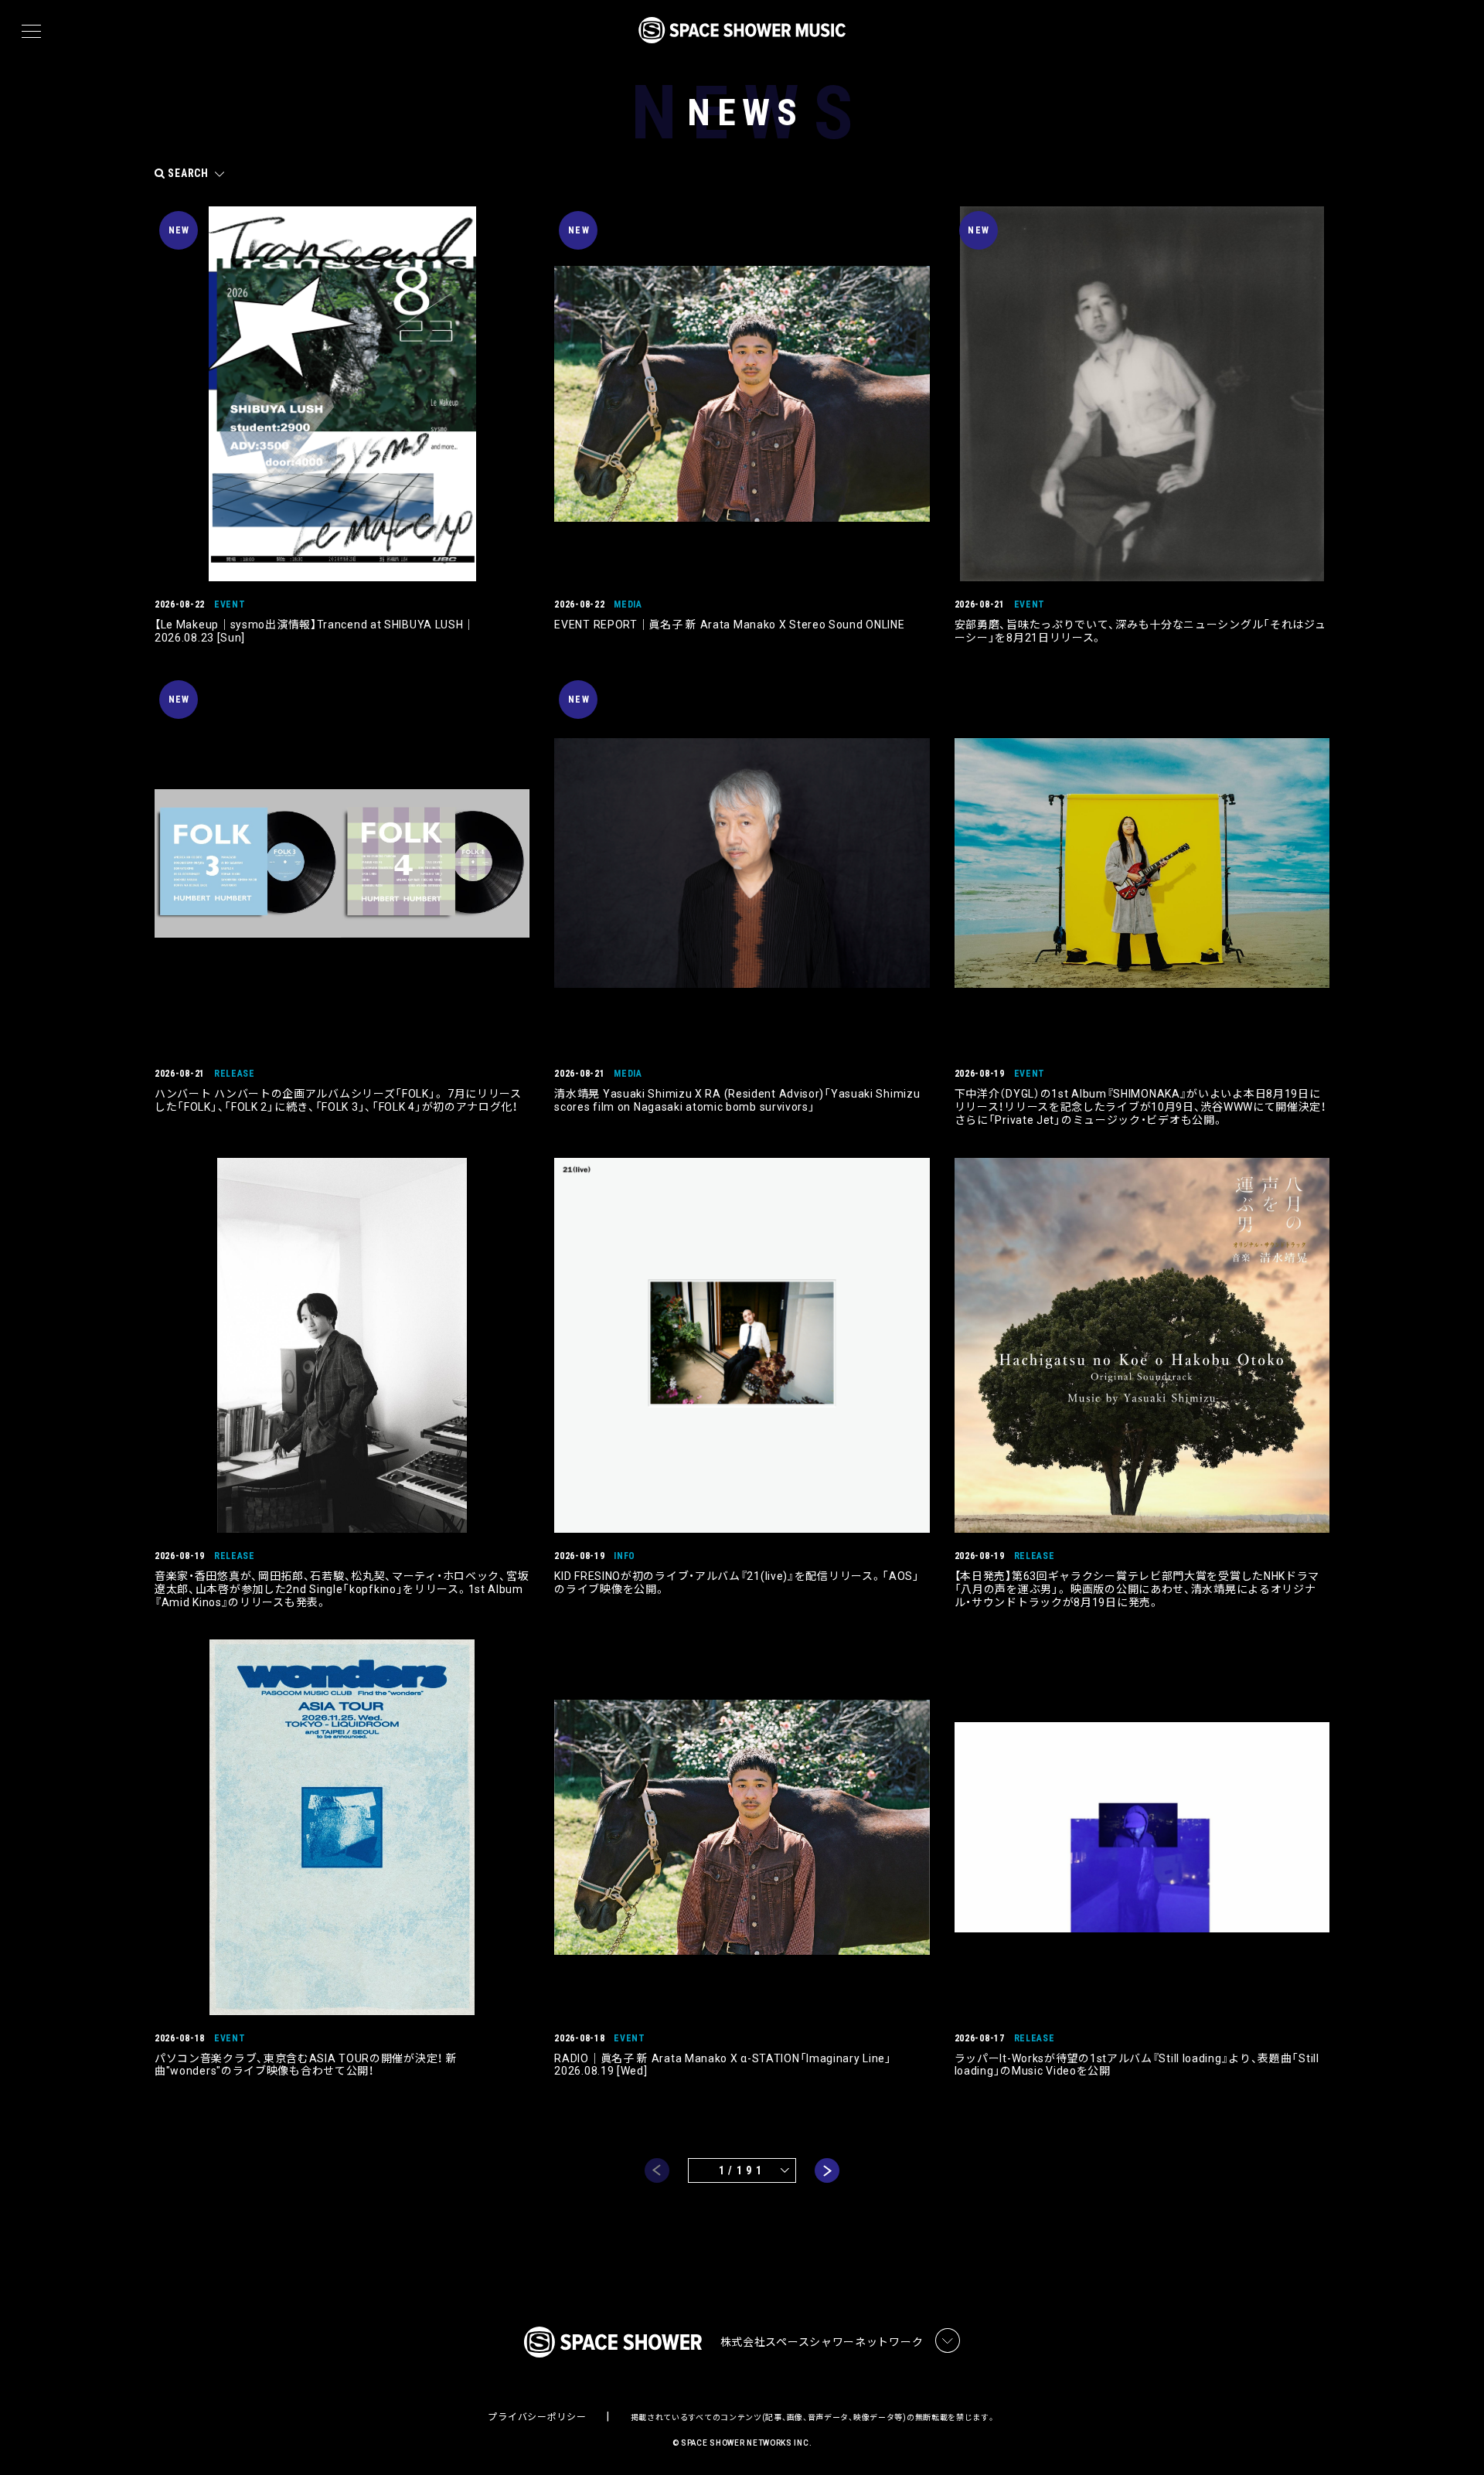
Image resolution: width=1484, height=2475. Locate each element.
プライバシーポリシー (537, 2417)
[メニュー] (31, 32)
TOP (1453, 2438)
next (827, 2170)
